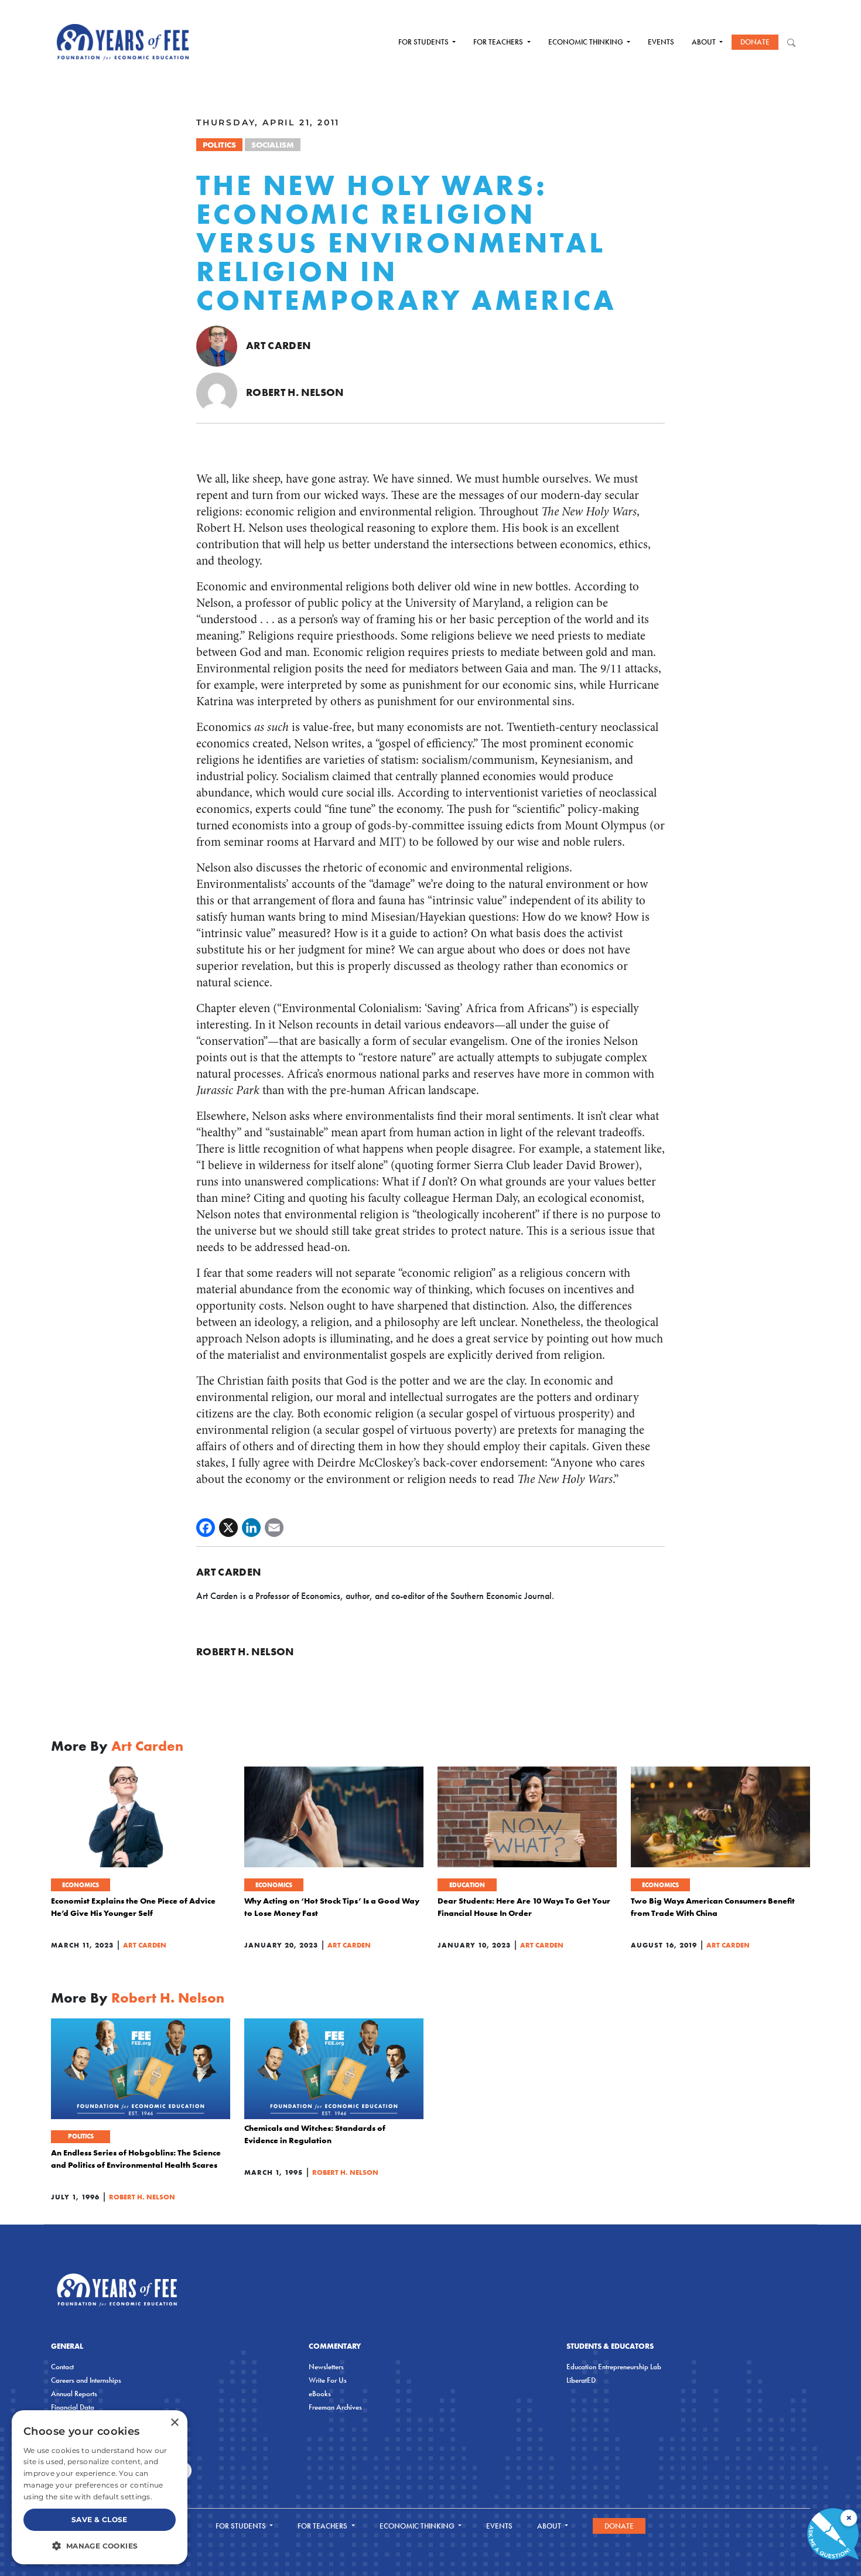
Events (661, 42)
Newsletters (326, 2367)
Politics (219, 145)
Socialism (273, 145)
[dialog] (100, 2487)
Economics (81, 1885)
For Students (424, 42)
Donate (755, 42)
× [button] (174, 2423)
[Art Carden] (217, 345)
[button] (100, 2546)
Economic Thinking (587, 42)
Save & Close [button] (100, 2519)
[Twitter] (228, 1528)
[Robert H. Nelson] (217, 392)
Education (467, 1885)
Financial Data (73, 2407)
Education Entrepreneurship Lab (614, 2367)
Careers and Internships (86, 2380)
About (705, 42)
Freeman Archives (335, 2407)
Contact (62, 2367)
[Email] (274, 1528)
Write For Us (328, 2380)
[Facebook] (206, 1528)
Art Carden (279, 345)
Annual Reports (74, 2394)
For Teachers (499, 42)
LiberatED (581, 2380)
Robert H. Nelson (295, 392)
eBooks (320, 2394)
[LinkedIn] (251, 1528)
